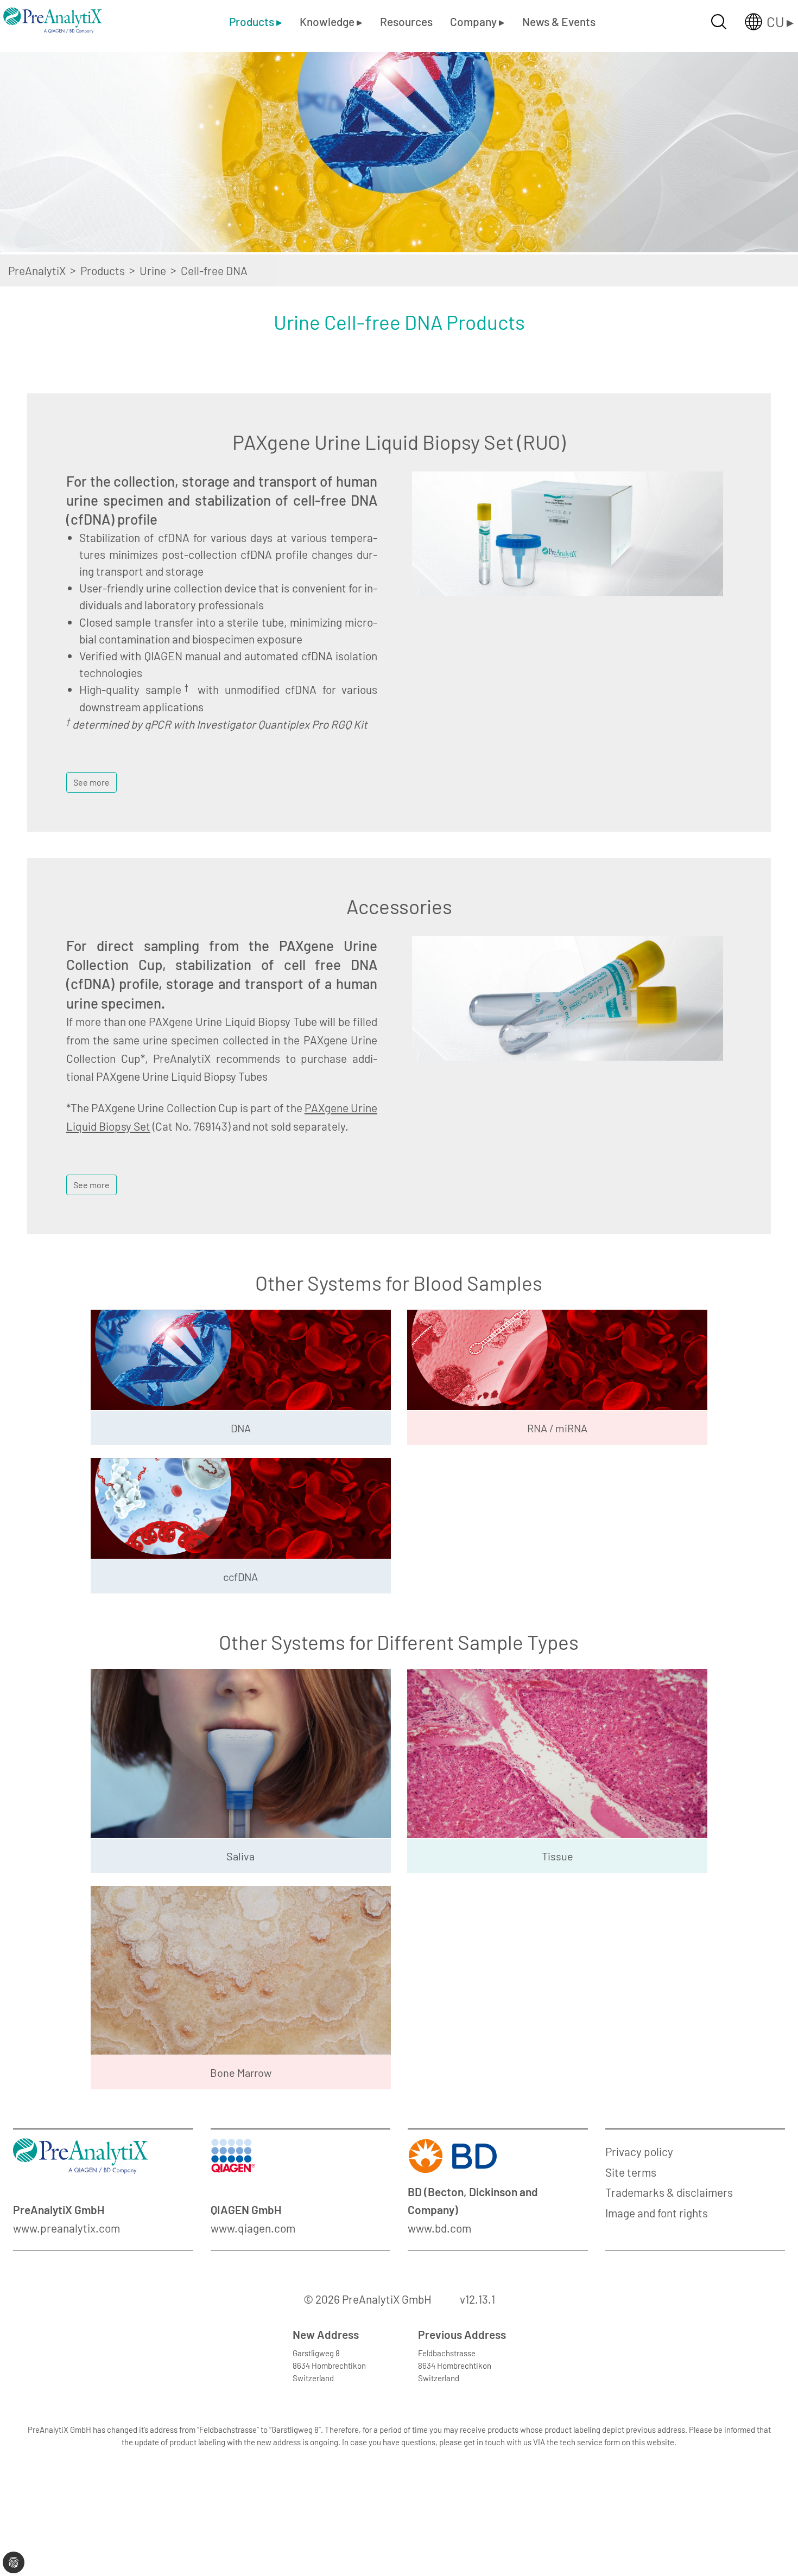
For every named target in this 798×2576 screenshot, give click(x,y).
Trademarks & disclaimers (669, 2192)
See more (91, 782)
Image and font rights (657, 2213)
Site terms (631, 2172)
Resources (406, 21)
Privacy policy (639, 2151)
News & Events (559, 21)
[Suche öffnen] (719, 22)
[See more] (91, 769)
